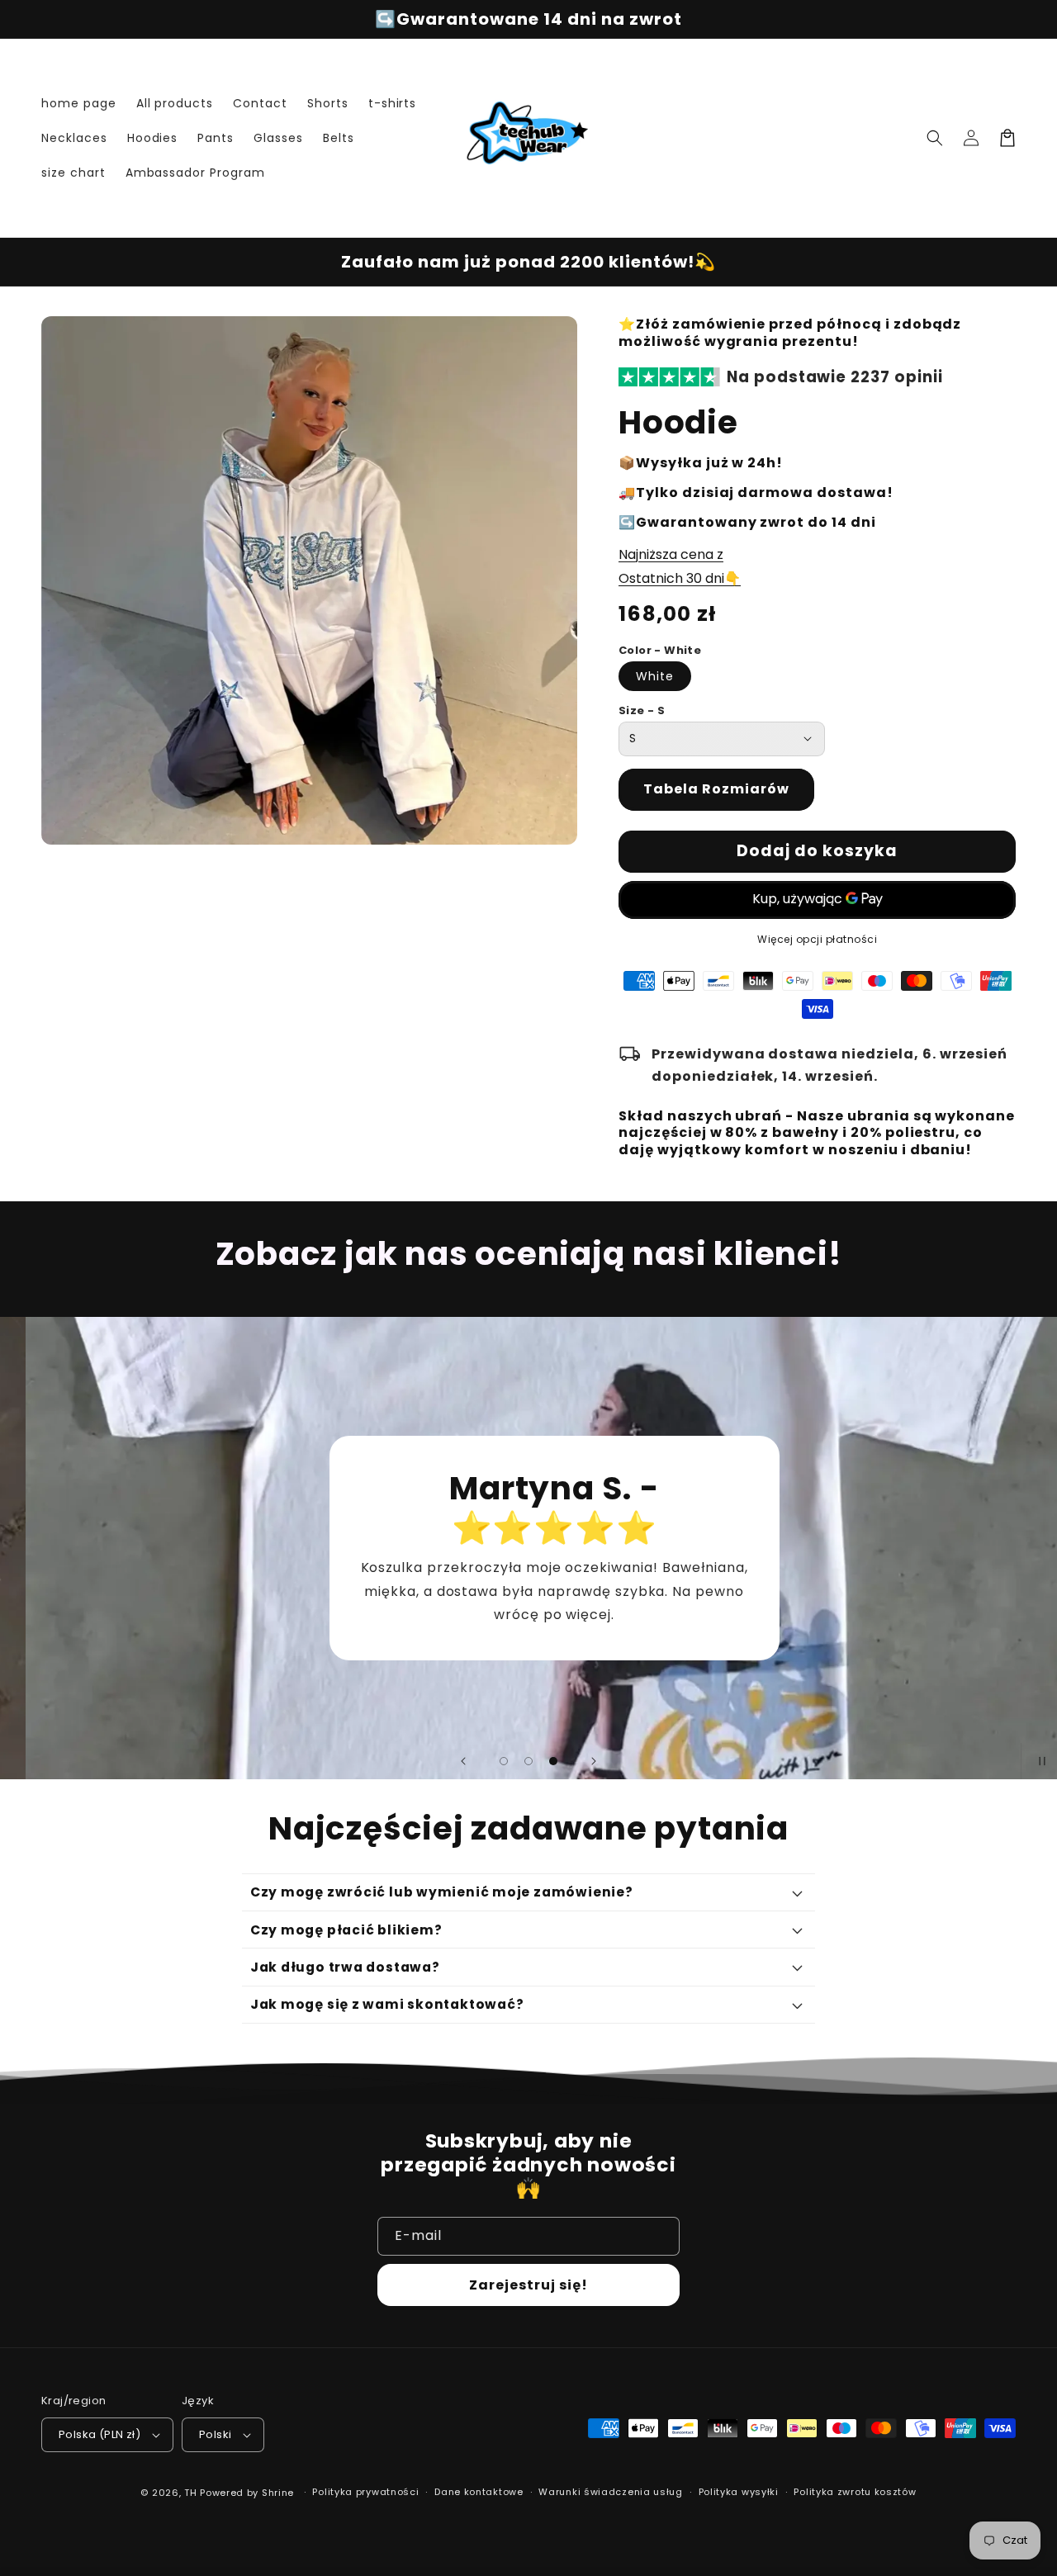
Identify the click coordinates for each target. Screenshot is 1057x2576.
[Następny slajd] (594, 1761)
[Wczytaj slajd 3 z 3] (553, 1761)
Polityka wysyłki (739, 2492)
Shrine (278, 2493)
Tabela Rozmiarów (716, 789)
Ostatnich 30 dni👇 (680, 578)
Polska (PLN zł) (100, 2434)
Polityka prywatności (365, 2492)
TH (190, 2493)
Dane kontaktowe (479, 2492)
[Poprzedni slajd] (463, 1761)
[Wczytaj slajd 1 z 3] (504, 1761)
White (655, 676)
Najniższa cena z (671, 554)
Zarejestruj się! (528, 2285)
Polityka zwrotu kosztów (855, 2492)
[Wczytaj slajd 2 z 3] (528, 1761)
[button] (935, 138)
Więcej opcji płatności (817, 939)
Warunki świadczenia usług (611, 2492)
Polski (215, 2434)
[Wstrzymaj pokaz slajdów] (1039, 1761)
